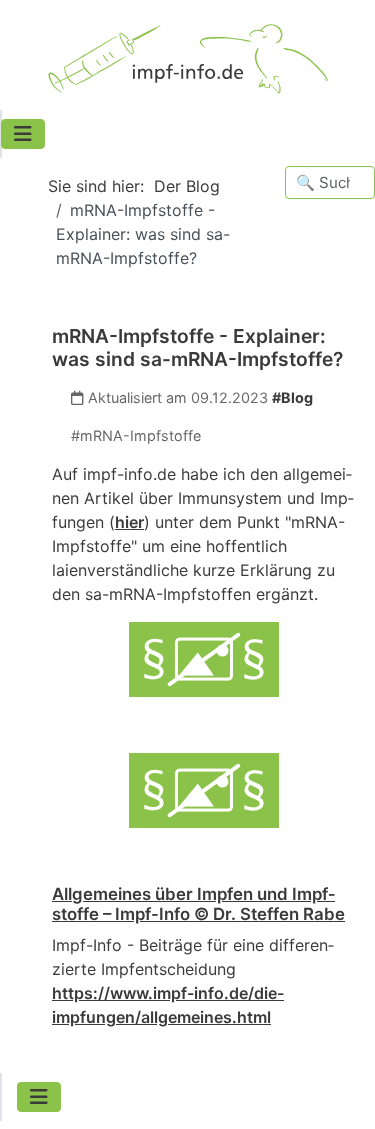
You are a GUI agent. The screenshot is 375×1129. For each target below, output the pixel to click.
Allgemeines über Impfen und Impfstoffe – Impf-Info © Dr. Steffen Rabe (198, 904)
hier (129, 522)
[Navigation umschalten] (23, 134)
